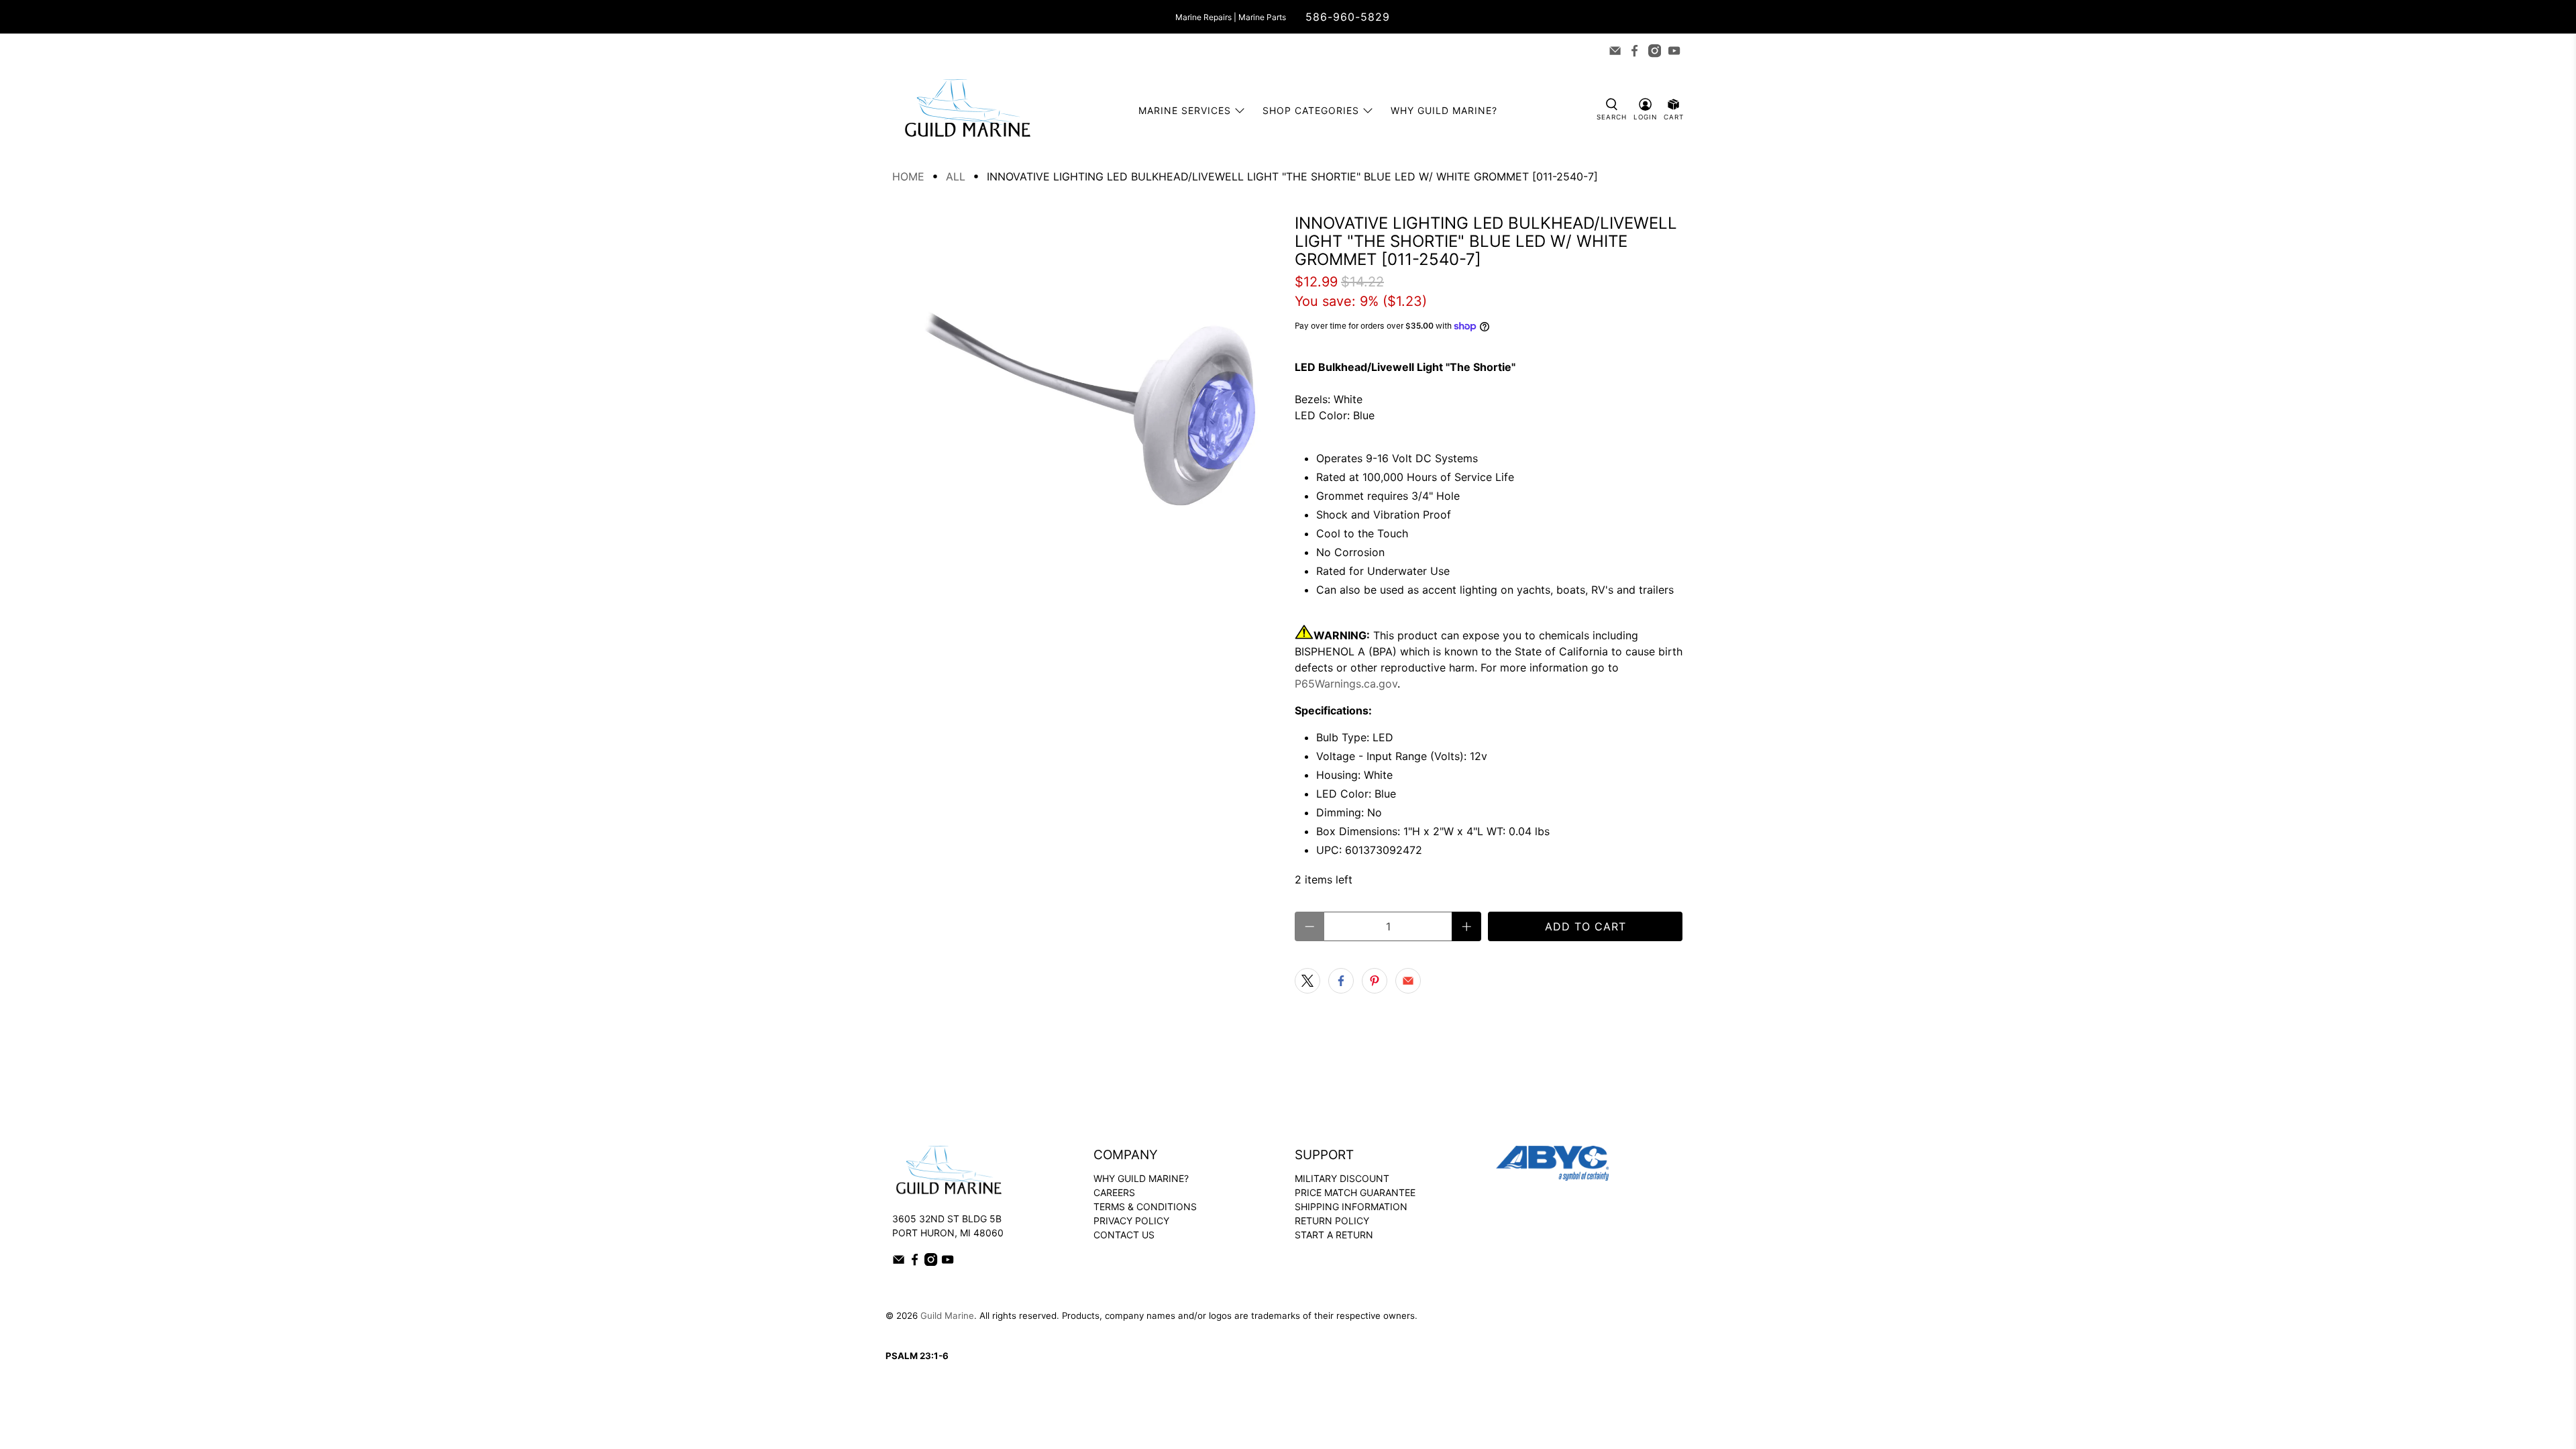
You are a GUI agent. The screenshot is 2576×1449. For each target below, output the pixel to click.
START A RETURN (1334, 1235)
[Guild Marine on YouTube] (1674, 51)
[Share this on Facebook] (1341, 981)
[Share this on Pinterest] (1375, 981)
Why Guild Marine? (1444, 110)
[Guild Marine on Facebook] (1634, 51)
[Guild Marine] (967, 110)
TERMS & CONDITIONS (1145, 1206)
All (956, 176)
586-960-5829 (1348, 17)
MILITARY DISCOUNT (1342, 1178)
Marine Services (1185, 110)
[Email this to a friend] (1408, 981)
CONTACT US (1124, 1235)
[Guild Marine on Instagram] (1655, 51)
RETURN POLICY (1332, 1221)
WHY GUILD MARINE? (1141, 1178)
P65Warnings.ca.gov (1346, 684)
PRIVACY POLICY (1131, 1221)
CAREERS (1114, 1192)
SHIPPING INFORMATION (1351, 1206)
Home (908, 176)
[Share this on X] (1307, 981)
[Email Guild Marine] (1615, 51)
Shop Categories (1311, 110)
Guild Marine (947, 1316)
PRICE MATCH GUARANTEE (1355, 1192)
